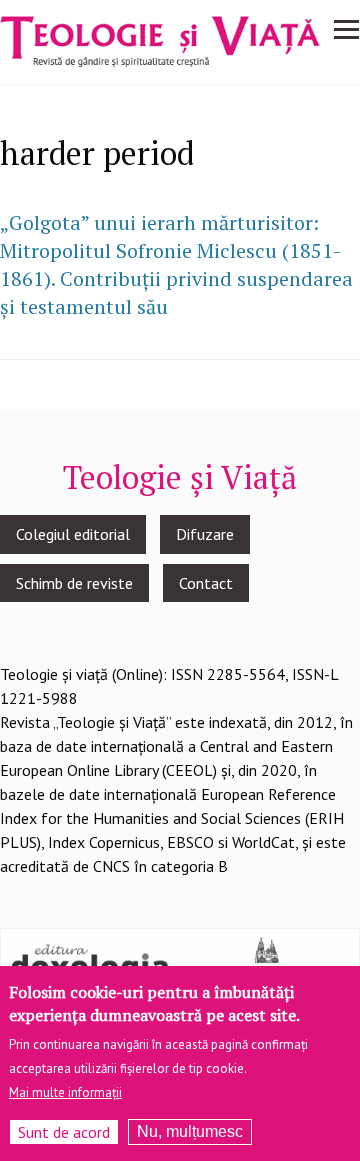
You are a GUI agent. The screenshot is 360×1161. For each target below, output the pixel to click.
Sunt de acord (64, 1132)
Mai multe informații (65, 1092)
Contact (206, 583)
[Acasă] (160, 39)
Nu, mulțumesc (190, 1131)
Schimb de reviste (74, 583)
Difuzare (205, 534)
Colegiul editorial (73, 534)
